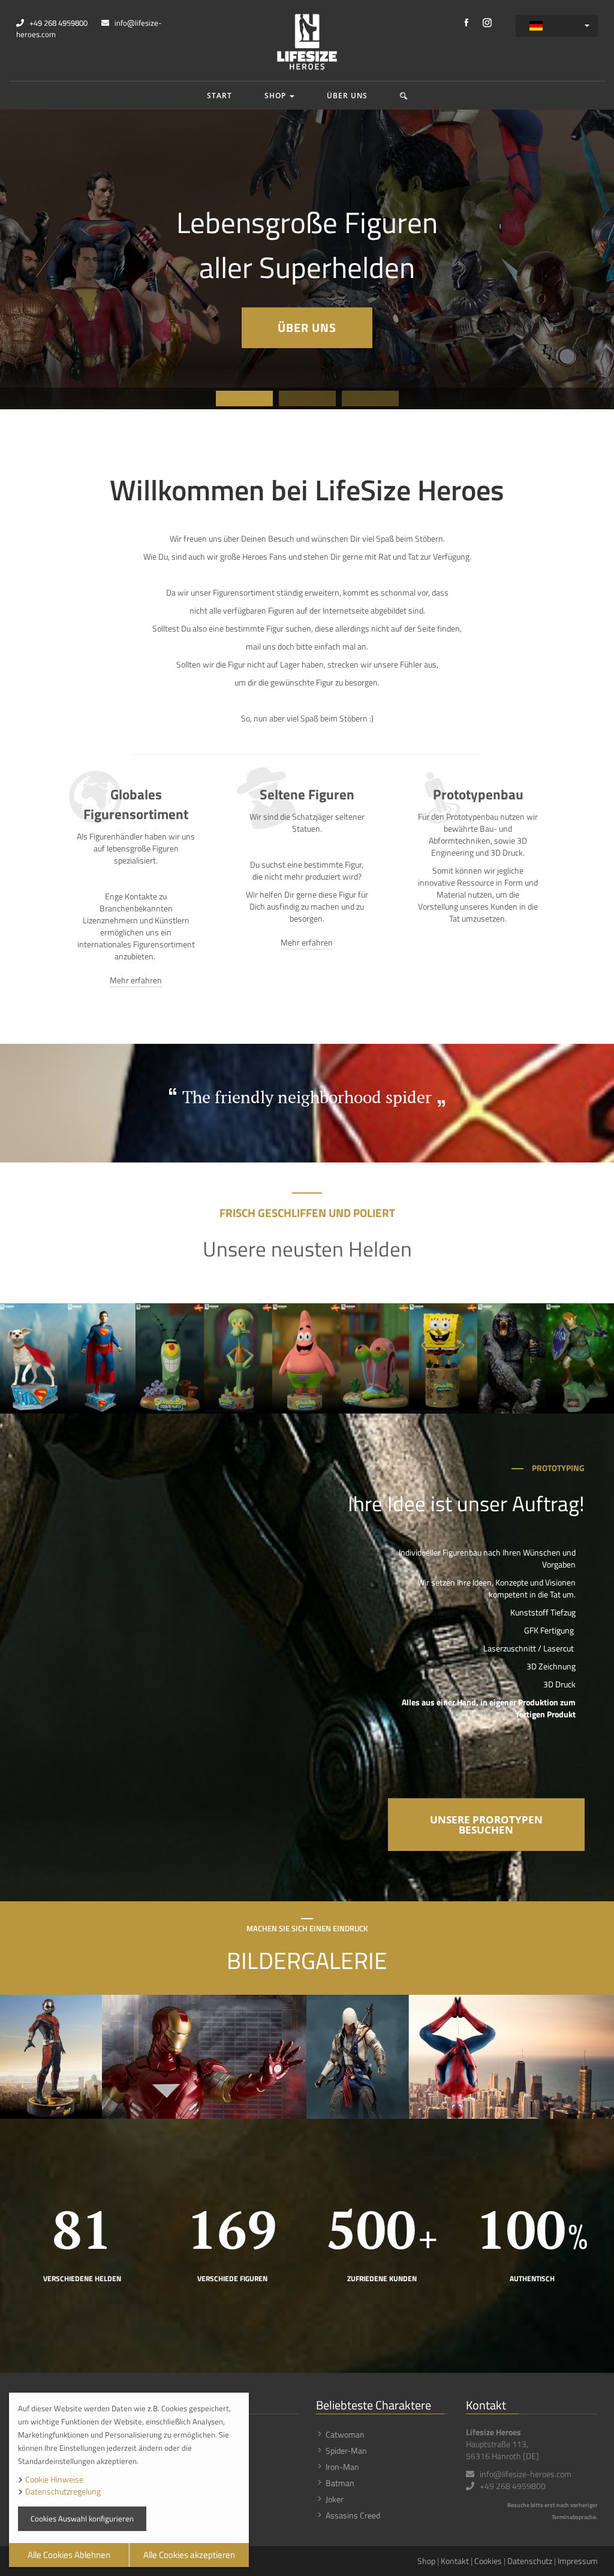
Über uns (347, 96)
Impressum (578, 2561)
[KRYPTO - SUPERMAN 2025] (34, 1358)
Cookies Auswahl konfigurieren (82, 2518)
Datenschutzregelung (63, 2491)
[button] (404, 96)
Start (219, 96)
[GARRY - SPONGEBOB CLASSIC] (375, 1358)
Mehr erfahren (136, 980)
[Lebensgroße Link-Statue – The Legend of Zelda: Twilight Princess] (580, 1358)
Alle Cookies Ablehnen (69, 2555)
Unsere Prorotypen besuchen (486, 1825)
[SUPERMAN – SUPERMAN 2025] (102, 1358)
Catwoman (345, 2434)
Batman (340, 2483)
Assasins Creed (353, 2515)
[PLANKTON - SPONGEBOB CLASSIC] (170, 1358)
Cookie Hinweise (54, 2479)
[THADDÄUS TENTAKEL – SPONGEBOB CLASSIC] (238, 1358)
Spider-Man (346, 2450)
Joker (335, 2499)
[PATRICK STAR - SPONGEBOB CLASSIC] (306, 1358)
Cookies (488, 2561)
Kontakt (455, 2561)
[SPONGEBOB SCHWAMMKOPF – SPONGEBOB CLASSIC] (443, 1358)
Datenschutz (530, 2561)
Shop (276, 96)
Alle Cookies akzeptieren (189, 2555)
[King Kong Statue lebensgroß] (511, 1358)
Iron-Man (342, 2467)
